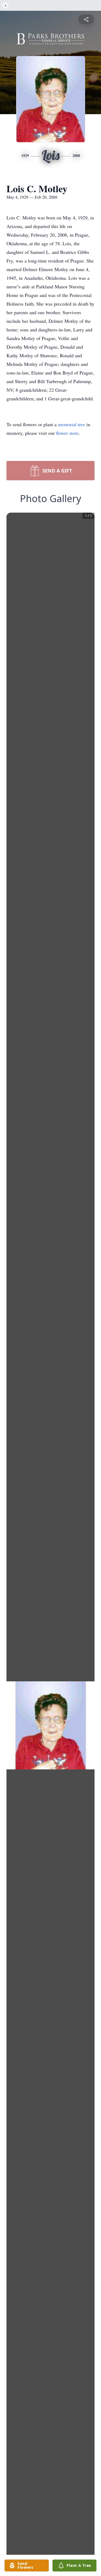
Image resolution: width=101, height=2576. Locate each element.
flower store (67, 433)
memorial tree (72, 424)
